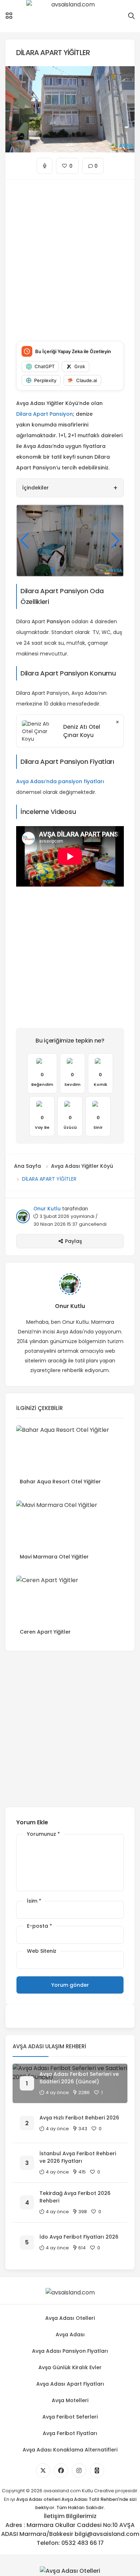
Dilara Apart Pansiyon (45, 414)
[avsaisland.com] (70, 16)
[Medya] (43, 2470)
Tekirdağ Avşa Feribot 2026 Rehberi (75, 2197)
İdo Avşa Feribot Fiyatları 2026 (79, 2237)
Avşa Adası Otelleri (70, 2318)
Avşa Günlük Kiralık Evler (70, 2367)
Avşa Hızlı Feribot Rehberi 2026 (79, 2118)
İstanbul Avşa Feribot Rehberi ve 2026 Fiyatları (78, 2157)
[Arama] (131, 16)
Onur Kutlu (47, 1209)
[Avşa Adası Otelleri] (70, 2571)
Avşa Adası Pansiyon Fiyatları (70, 2351)
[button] (36, 570)
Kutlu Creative (98, 2491)
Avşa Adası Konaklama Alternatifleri (70, 2450)
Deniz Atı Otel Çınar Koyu (82, 731)
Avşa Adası (70, 2334)
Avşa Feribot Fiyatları (70, 2433)
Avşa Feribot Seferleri (70, 2417)
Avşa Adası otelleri (38, 2499)
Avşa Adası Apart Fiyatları (70, 2384)
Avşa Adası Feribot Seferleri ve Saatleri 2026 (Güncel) (79, 2078)
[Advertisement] (70, 255)
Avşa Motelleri (70, 2400)
